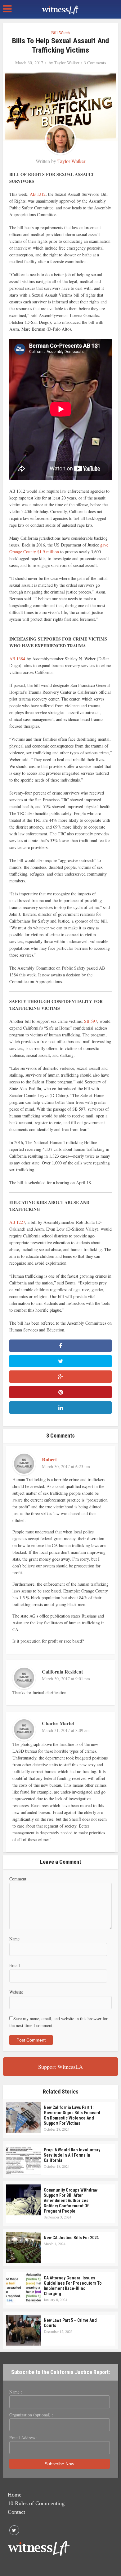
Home (15, 2495)
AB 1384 (17, 659)
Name (14, 1939)
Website (16, 1992)
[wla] (60, 9)
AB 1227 (17, 1222)
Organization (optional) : (31, 2415)
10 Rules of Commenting (36, 2503)
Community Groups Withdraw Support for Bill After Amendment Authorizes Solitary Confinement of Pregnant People (71, 2201)
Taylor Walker (67, 63)
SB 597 (91, 1021)
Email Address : (23, 2438)
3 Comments (95, 63)
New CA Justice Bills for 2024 (71, 2238)
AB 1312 (38, 194)
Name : (16, 2392)
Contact (16, 2512)
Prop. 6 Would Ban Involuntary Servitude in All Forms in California (72, 2155)
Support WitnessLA (60, 2067)
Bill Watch (60, 33)
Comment (18, 1879)
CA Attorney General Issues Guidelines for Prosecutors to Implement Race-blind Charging (73, 2286)
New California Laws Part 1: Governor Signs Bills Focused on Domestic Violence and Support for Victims (72, 2115)
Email (15, 1965)
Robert (49, 1459)
